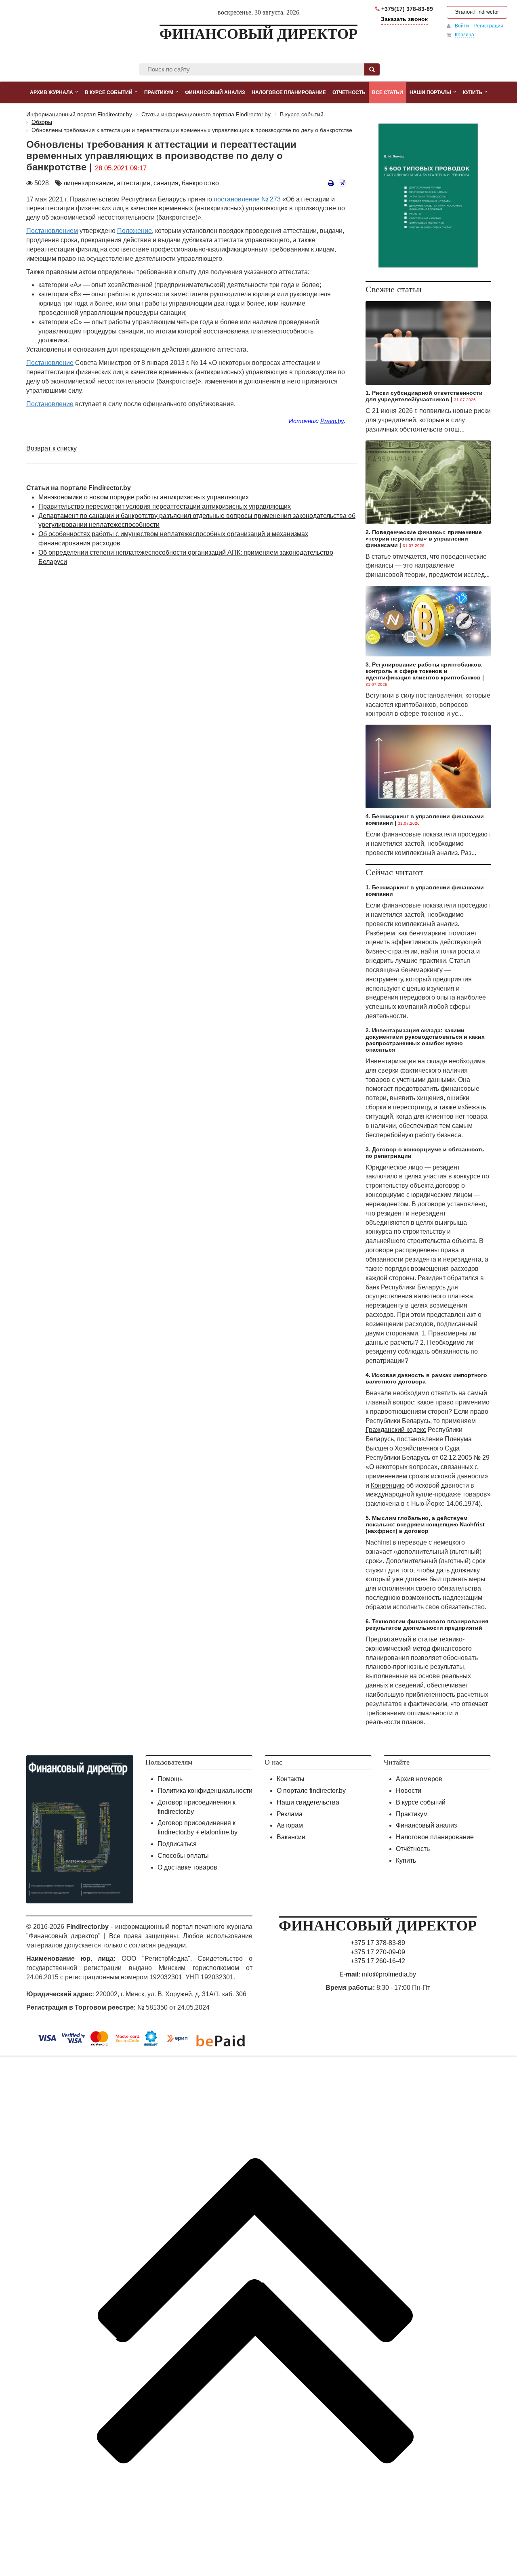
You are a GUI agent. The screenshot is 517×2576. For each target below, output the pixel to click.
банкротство (200, 183)
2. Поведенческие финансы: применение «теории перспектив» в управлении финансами (424, 539)
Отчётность (413, 1849)
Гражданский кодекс (396, 1430)
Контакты (291, 1779)
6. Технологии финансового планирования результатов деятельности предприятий (427, 1624)
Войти (462, 26)
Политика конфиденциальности (205, 1791)
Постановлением (52, 231)
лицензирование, (89, 183)
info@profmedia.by (389, 1974)
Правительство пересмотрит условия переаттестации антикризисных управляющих (165, 506)
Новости (409, 1791)
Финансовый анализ (426, 1825)
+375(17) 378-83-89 (406, 9)
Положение (135, 231)
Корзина (464, 35)
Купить (406, 1860)
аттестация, (134, 183)
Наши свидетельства (308, 1802)
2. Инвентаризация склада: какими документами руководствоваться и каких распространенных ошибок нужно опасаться (425, 1040)
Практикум (412, 1814)
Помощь (170, 1779)
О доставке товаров (187, 1867)
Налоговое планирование (435, 1837)
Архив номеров (419, 1779)
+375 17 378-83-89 (378, 1943)
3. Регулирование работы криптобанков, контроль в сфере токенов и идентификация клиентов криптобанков (424, 671)
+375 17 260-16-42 (378, 1961)
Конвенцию (388, 1485)
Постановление (50, 363)
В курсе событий (421, 1802)
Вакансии (291, 1837)
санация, (167, 183)
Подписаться (177, 1844)
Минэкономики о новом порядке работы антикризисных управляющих (144, 497)
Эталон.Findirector (477, 12)
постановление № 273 (247, 199)
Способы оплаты (183, 1856)
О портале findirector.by (311, 1791)
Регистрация (489, 26)
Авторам (290, 1825)
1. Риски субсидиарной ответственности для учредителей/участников (424, 396)
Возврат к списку (51, 448)
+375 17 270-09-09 (378, 1952)
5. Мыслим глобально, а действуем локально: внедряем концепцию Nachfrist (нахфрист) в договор (425, 1524)
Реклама (290, 1814)
